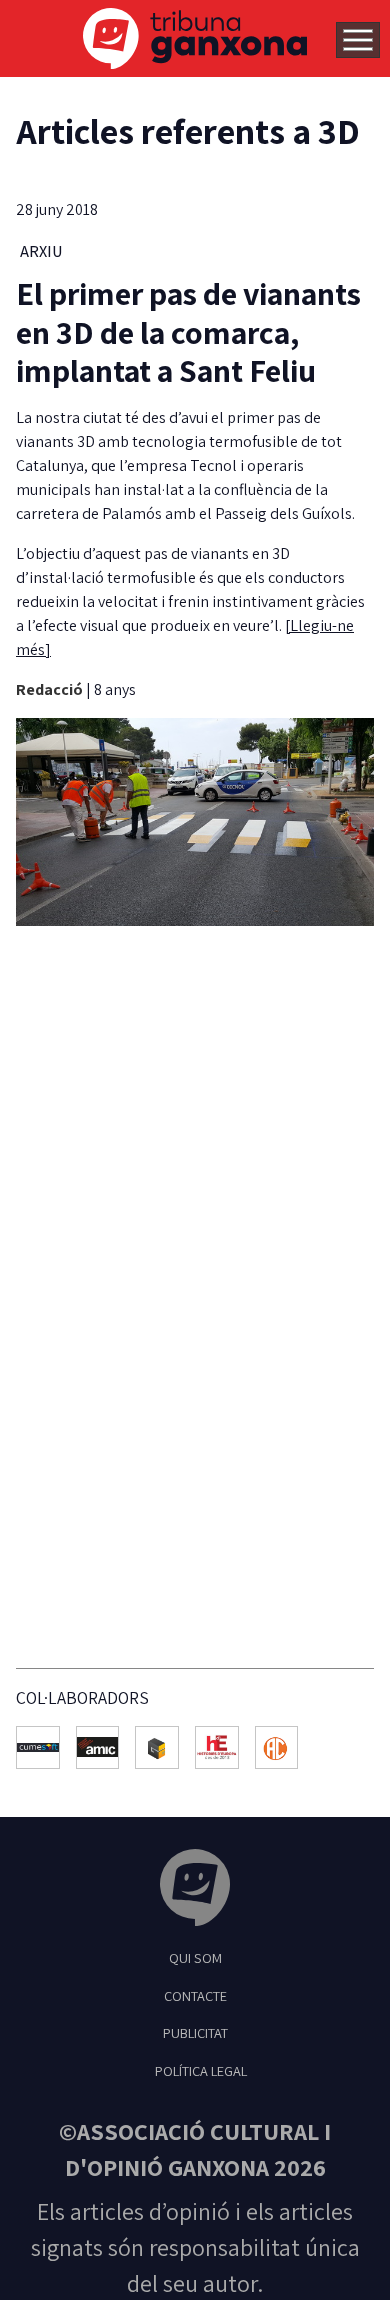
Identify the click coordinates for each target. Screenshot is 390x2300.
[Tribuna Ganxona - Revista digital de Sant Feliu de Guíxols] (195, 1890)
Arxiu (41, 251)
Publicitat (195, 2032)
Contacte (195, 1995)
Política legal (201, 2070)
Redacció (51, 689)
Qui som (195, 1957)
